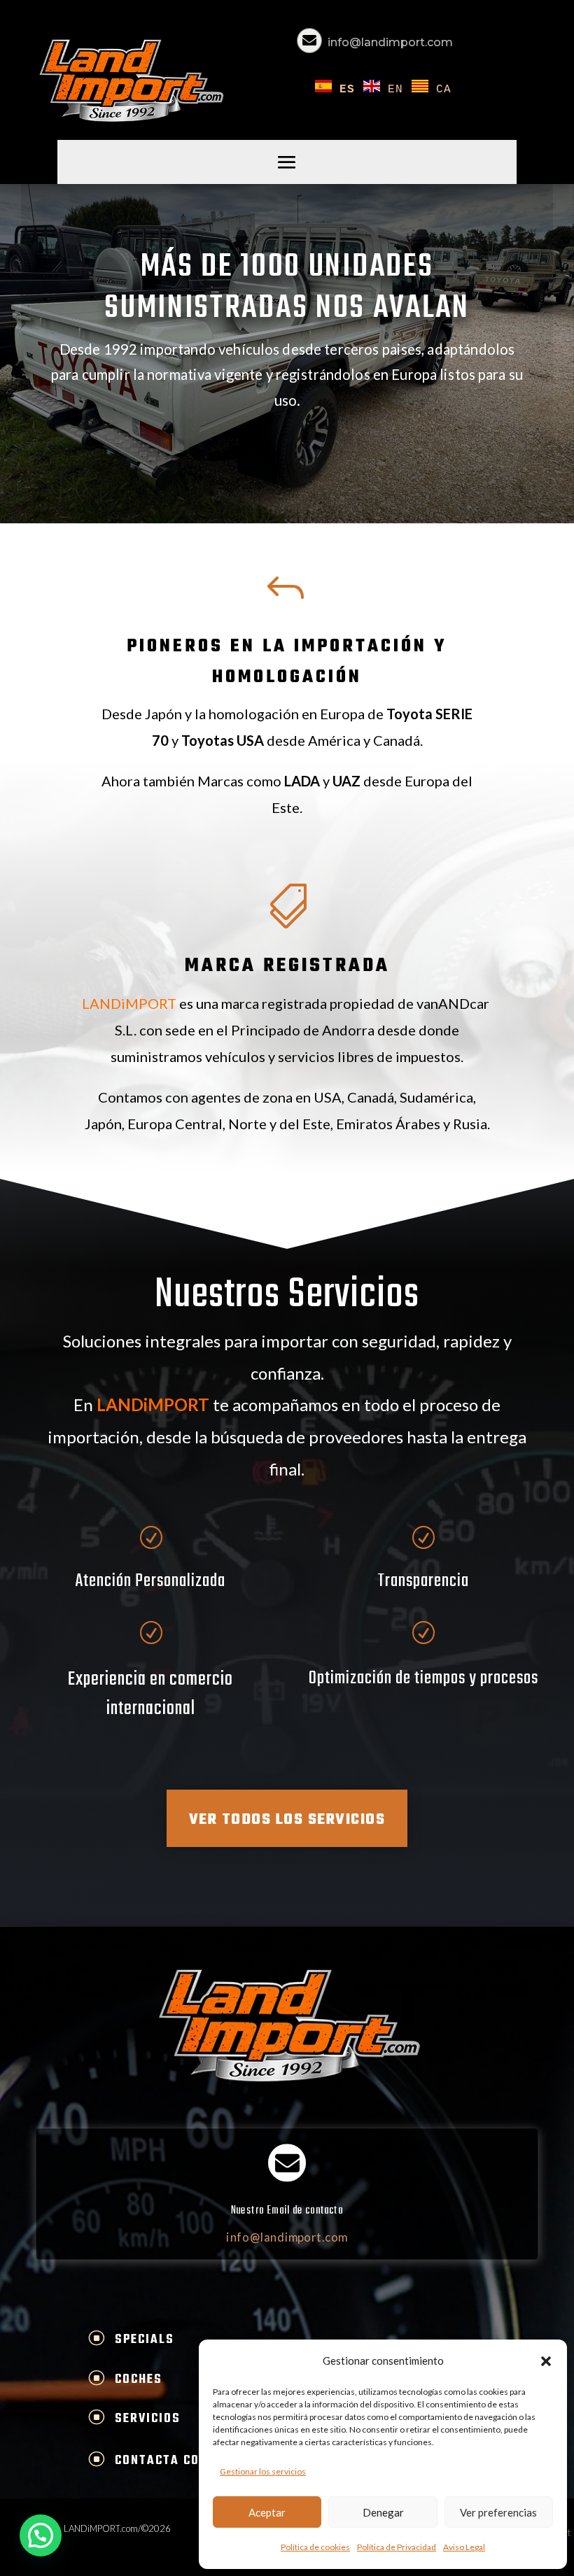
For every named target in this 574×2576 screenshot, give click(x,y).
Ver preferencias (498, 2512)
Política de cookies (315, 2547)
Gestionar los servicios (263, 2471)
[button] (546, 2361)
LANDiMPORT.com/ (103, 2528)
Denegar (383, 2512)
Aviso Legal (464, 2547)
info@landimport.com (390, 42)
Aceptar (267, 2512)
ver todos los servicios (287, 1820)
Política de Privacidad (397, 2547)
